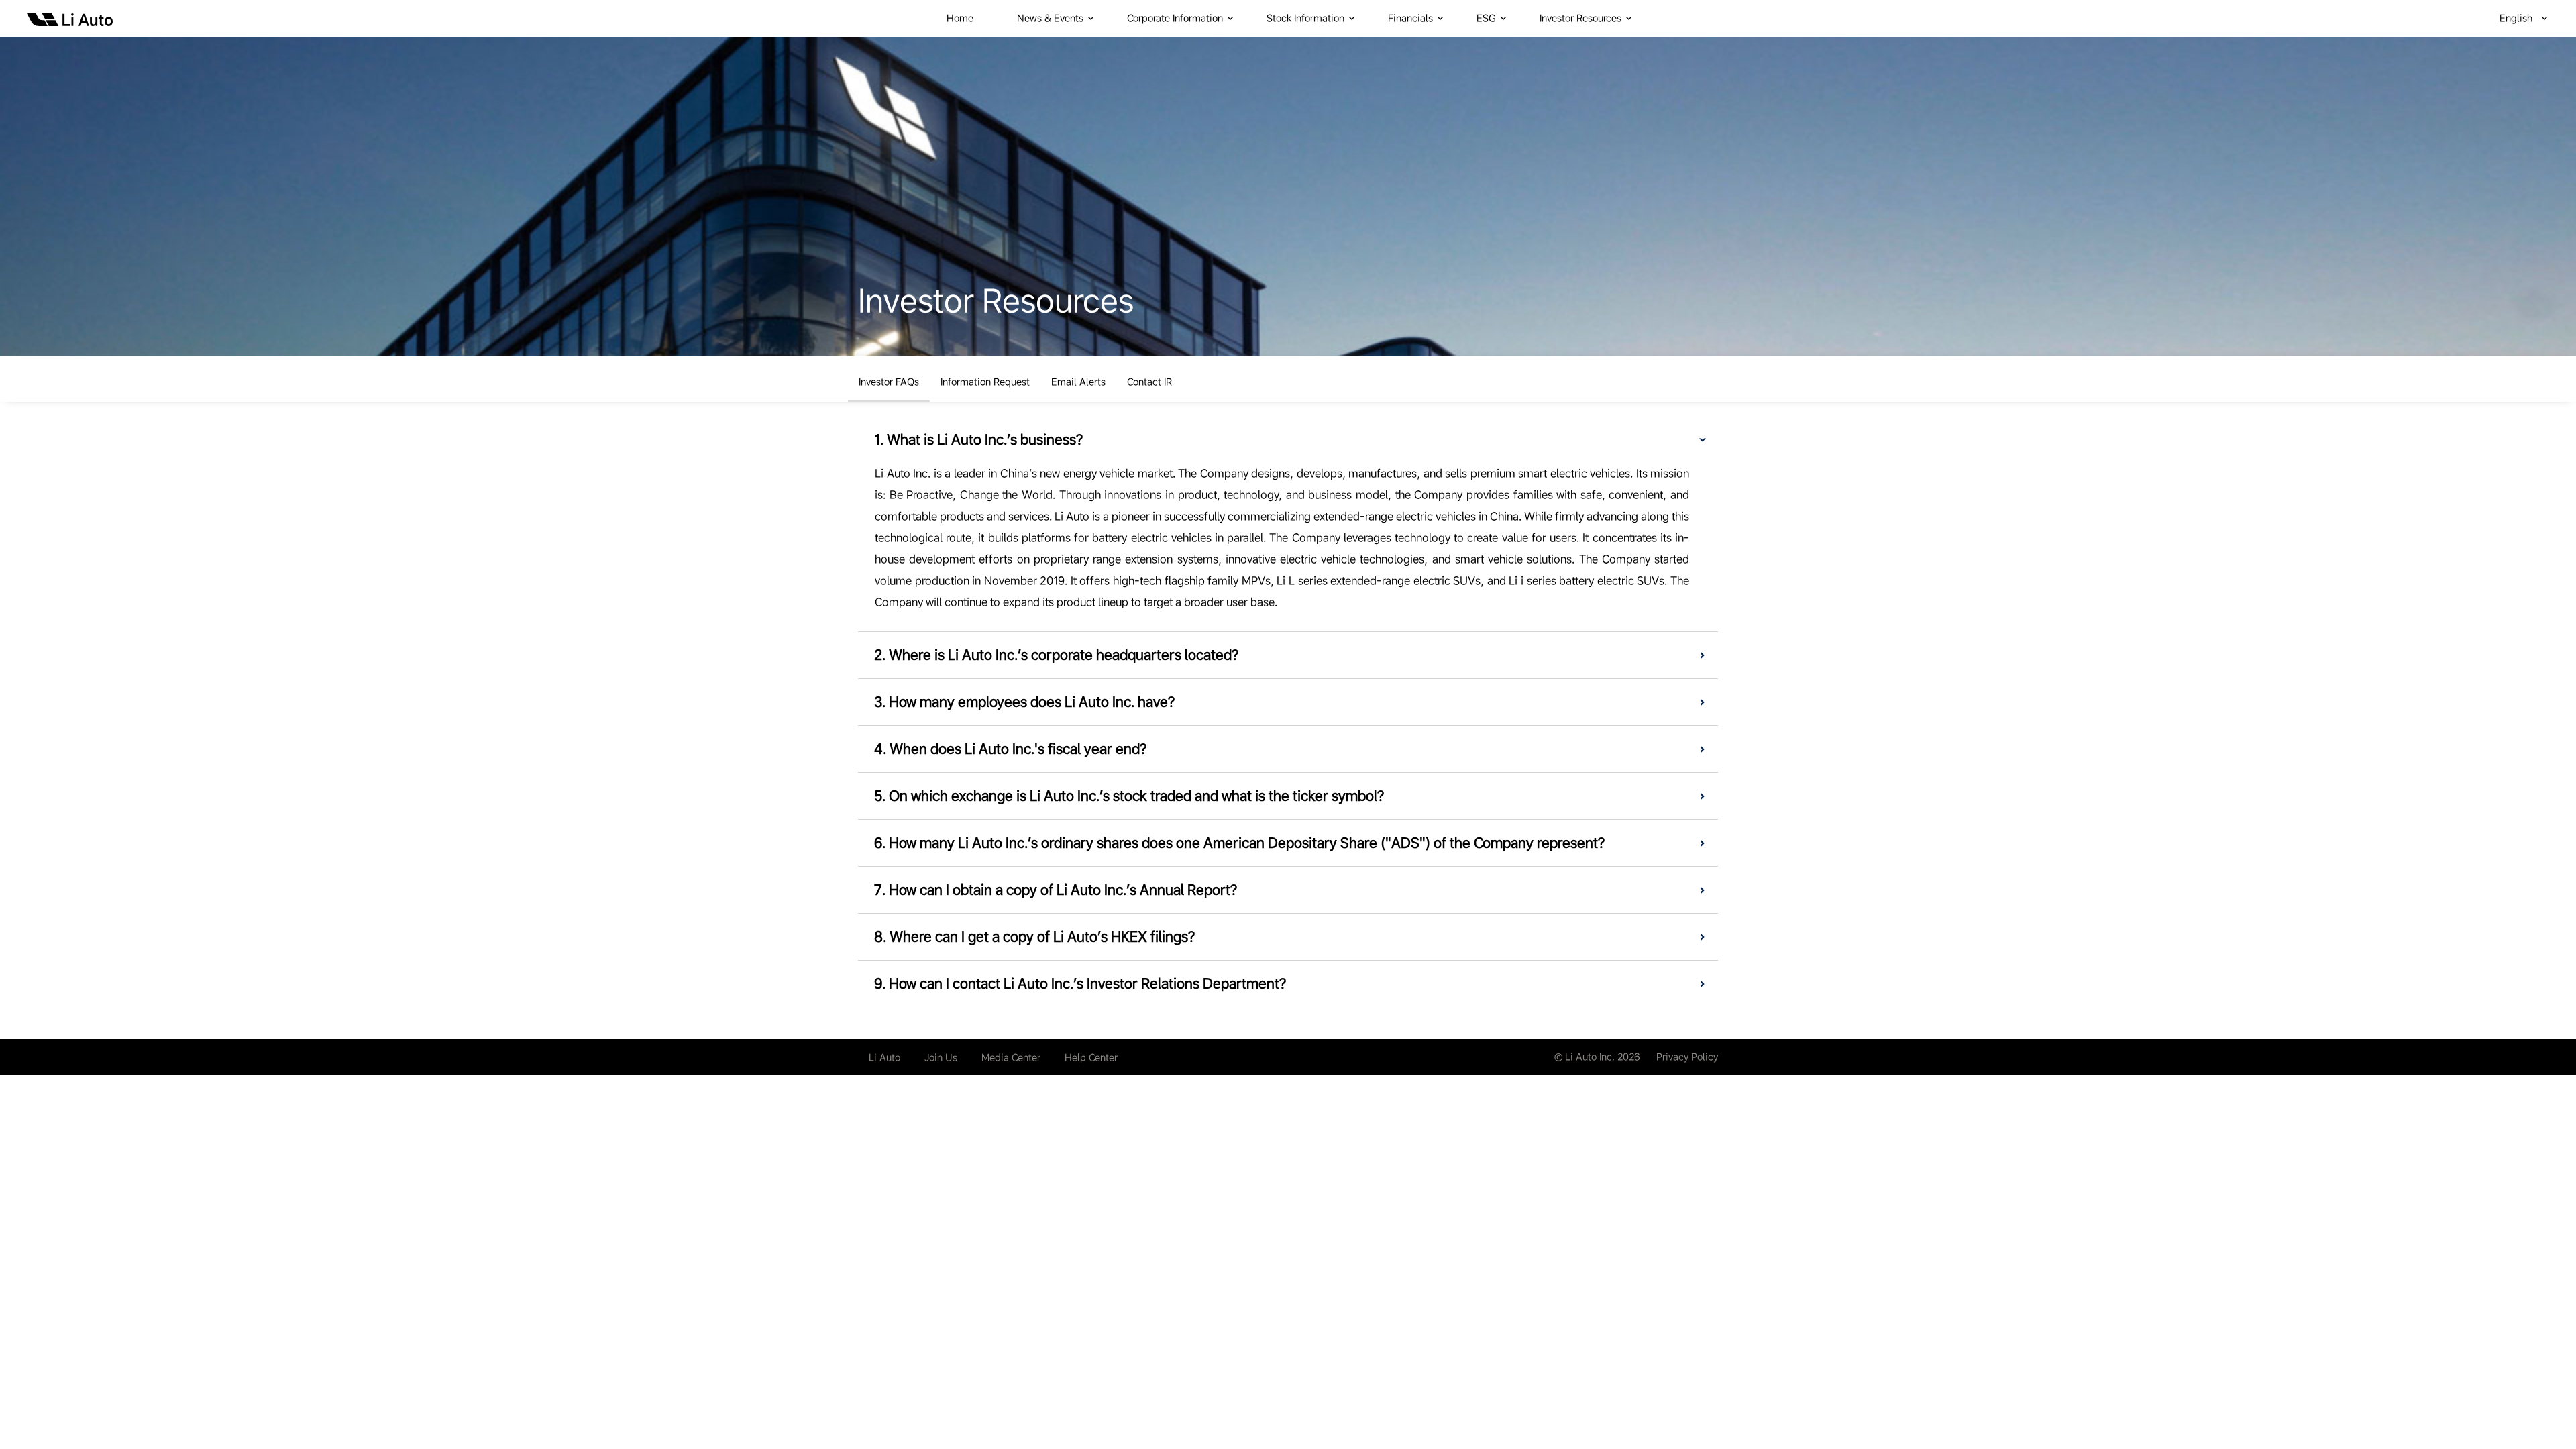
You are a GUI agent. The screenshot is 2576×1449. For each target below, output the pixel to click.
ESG (1486, 18)
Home (960, 18)
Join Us (941, 1057)
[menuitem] (968, 18)
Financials (1410, 18)
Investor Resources (1580, 18)
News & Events (1050, 18)
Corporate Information (1175, 18)
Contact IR (1149, 382)
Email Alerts (1078, 382)
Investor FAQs (889, 382)
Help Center (1091, 1057)
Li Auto (884, 1057)
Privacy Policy (1687, 1057)
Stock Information (1305, 18)
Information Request (985, 382)
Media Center (1011, 1057)
